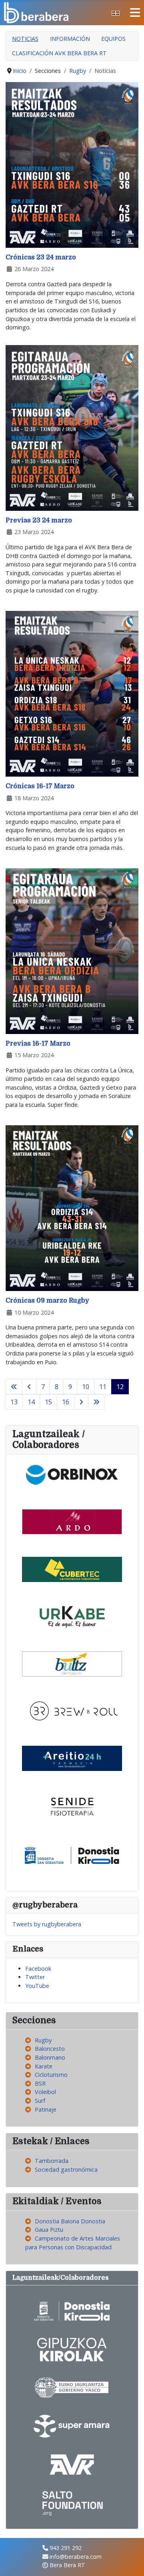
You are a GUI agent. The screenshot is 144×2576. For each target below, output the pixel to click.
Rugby (43, 2040)
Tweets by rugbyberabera (47, 1924)
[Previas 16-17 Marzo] (72, 951)
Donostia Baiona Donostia (70, 2221)
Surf (40, 2101)
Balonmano (50, 2057)
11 (103, 1387)
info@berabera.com (76, 2557)
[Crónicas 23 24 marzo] (72, 164)
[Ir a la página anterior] (29, 1387)
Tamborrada (52, 2161)
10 (86, 1387)
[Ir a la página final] (96, 1402)
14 (31, 1402)
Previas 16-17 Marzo (38, 1044)
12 (120, 1387)
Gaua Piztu (49, 2230)
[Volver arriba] (131, 2562)
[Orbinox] (72, 1474)
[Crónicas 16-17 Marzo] (72, 693)
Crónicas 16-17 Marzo (40, 786)
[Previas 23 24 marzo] (72, 427)
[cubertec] (72, 1569)
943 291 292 (66, 2548)
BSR (40, 2083)
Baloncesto (50, 2049)
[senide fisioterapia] (72, 1805)
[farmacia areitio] (72, 1758)
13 (14, 1402)
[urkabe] (72, 1616)
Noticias (25, 39)
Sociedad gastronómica (66, 2169)
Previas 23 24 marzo (39, 520)
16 (66, 1402)
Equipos (113, 39)
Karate (44, 2066)
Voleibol (45, 2092)
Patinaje (46, 2109)
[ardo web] (72, 1521)
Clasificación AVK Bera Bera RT (59, 53)
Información (70, 39)
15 (48, 1402)
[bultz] (72, 1663)
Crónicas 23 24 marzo (41, 257)
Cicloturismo (51, 2075)
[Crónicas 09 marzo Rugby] (72, 1208)
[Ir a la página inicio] (14, 1387)
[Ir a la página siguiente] (81, 1402)
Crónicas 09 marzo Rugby (47, 1301)
